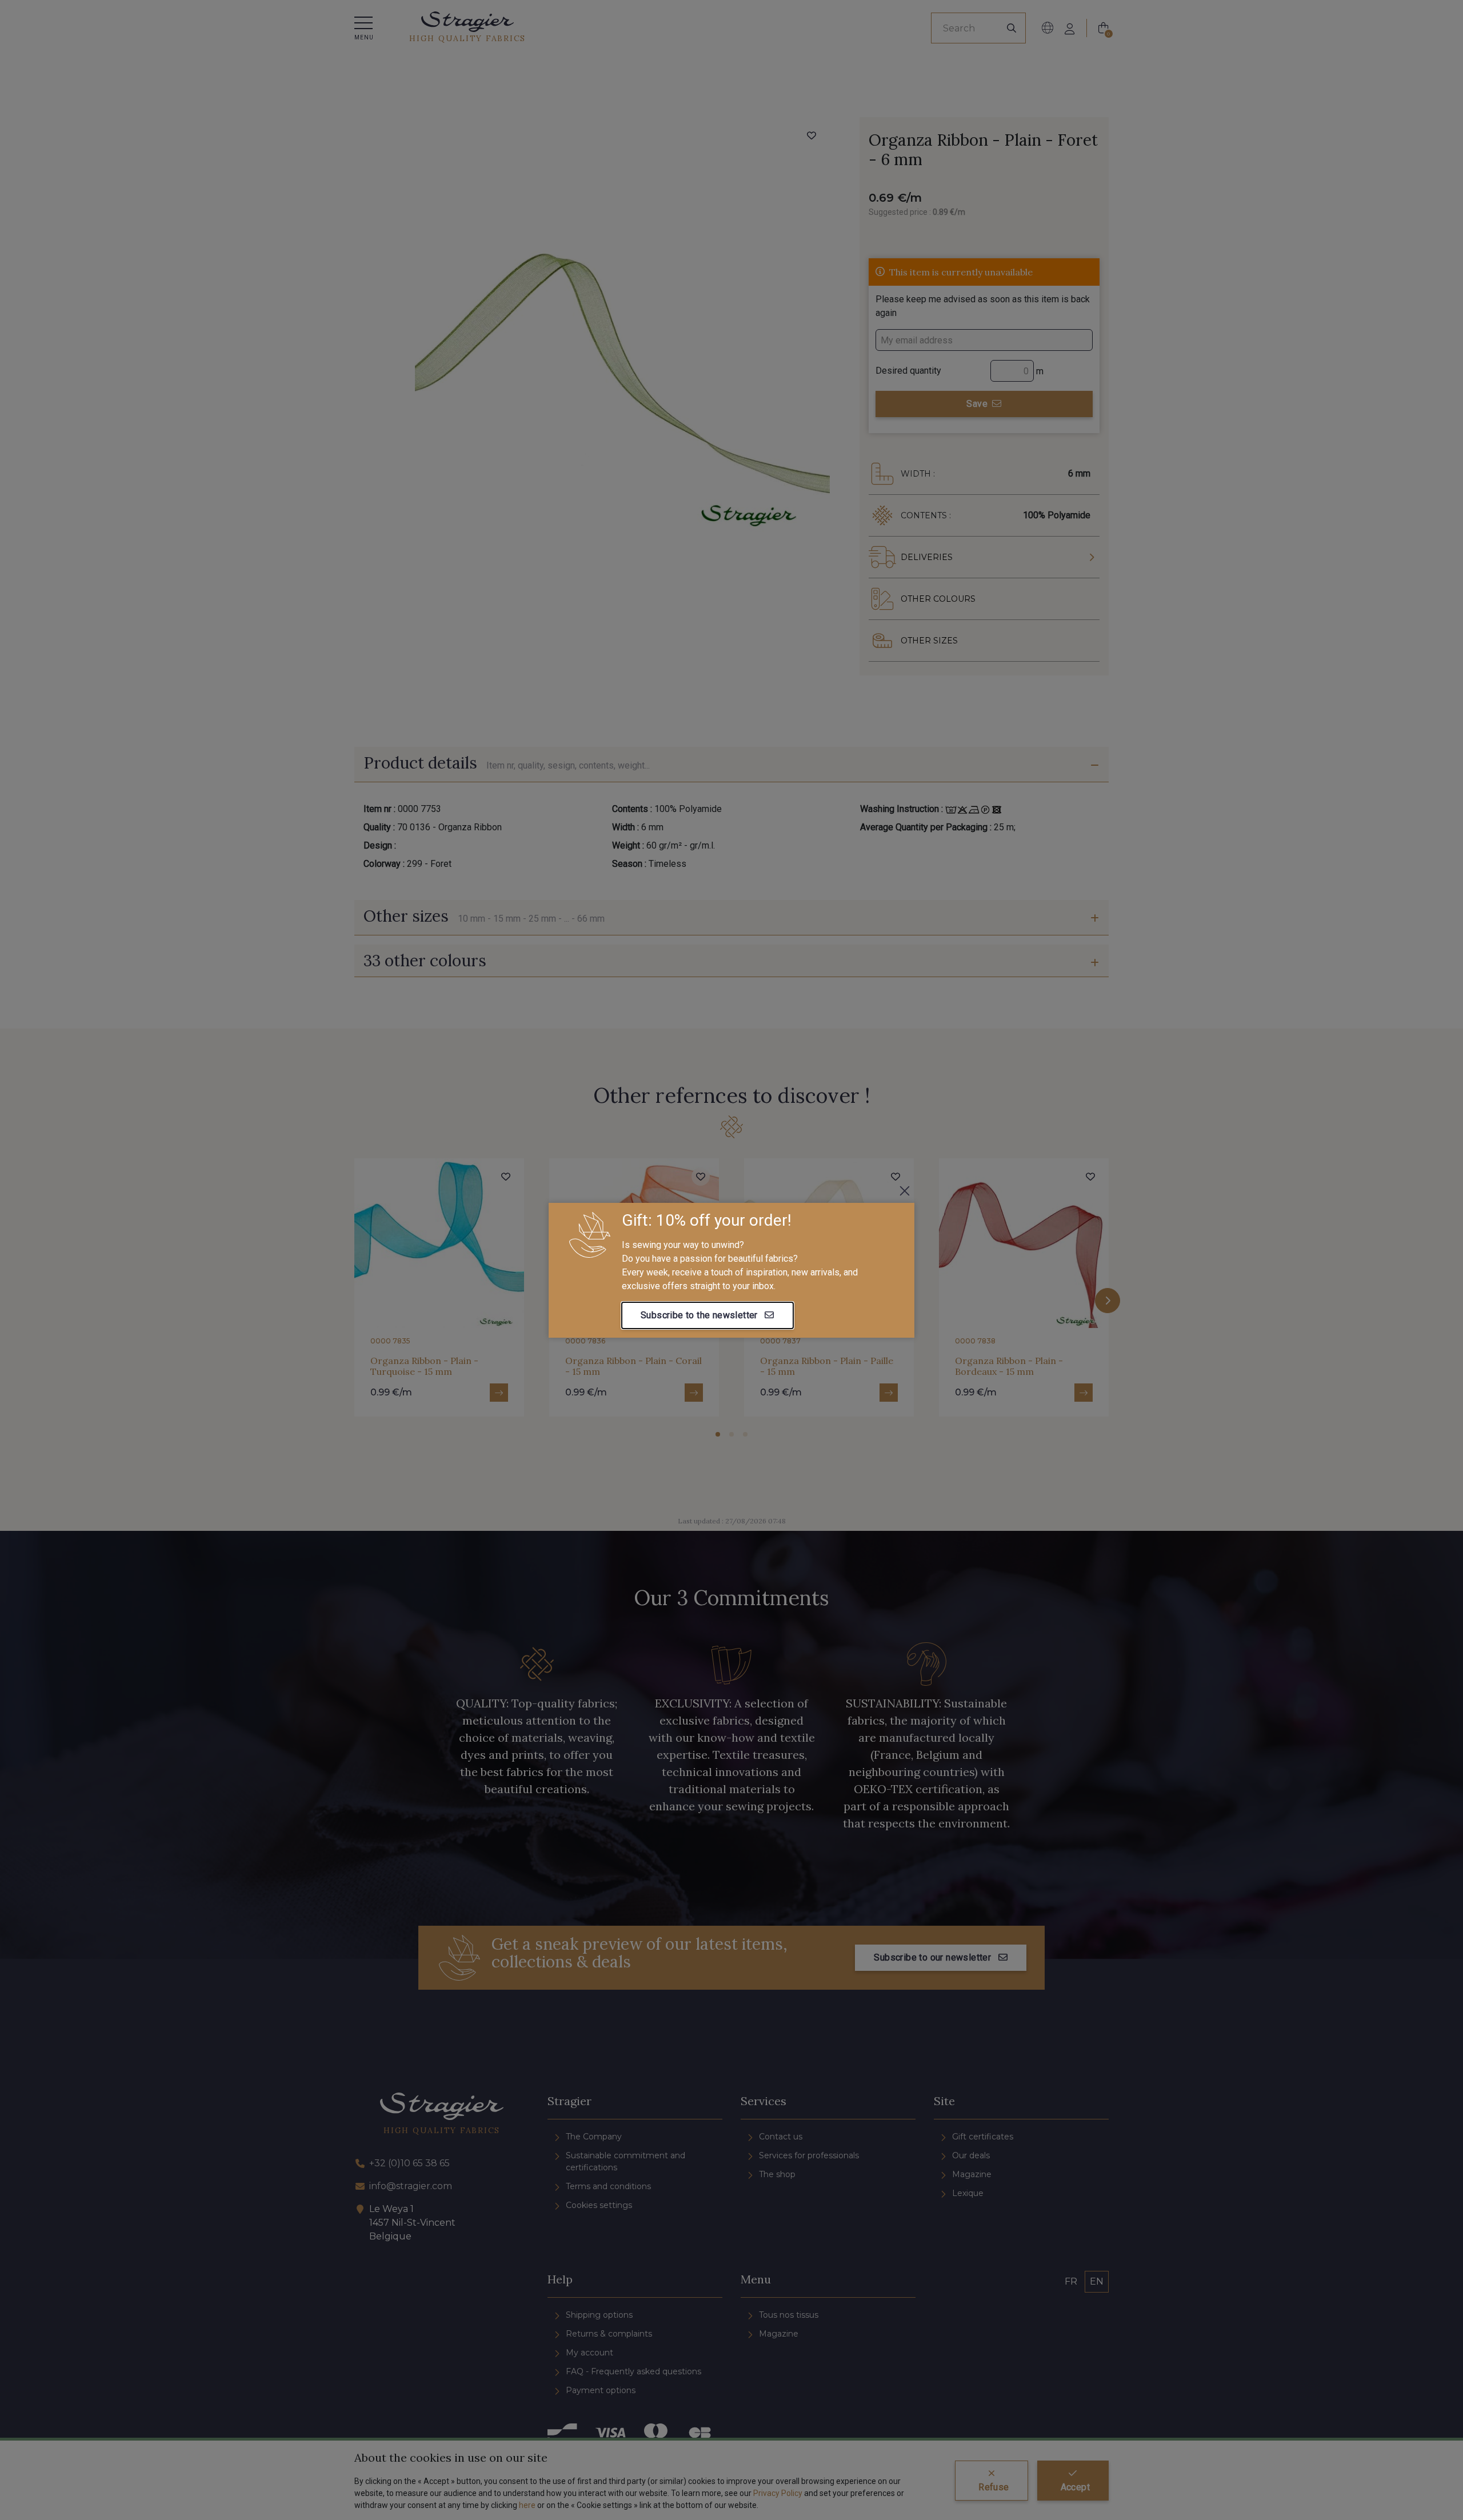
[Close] (905, 1191)
